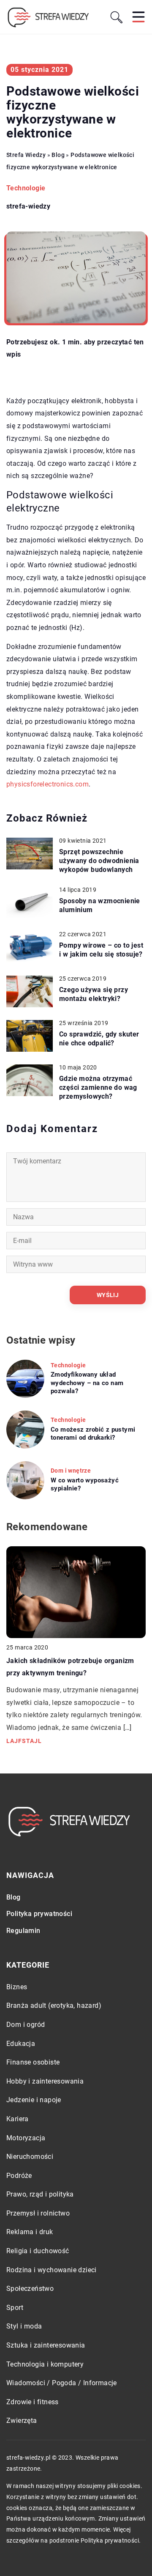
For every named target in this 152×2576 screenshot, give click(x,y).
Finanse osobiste (33, 2062)
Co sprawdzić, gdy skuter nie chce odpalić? (99, 1039)
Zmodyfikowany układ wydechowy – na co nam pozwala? (87, 1383)
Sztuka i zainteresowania (46, 2345)
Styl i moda (24, 2326)
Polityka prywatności (39, 1914)
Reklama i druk (30, 2232)
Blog (14, 1897)
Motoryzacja (26, 2138)
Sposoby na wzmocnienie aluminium (100, 905)
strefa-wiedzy (28, 206)
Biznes (17, 1987)
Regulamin (23, 1931)
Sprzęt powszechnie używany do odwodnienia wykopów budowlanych (99, 861)
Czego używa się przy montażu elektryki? (94, 994)
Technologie (26, 188)
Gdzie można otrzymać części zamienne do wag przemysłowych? (98, 1087)
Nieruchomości (30, 2157)
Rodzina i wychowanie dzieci (52, 2270)
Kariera (18, 2119)
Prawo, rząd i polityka (40, 2194)
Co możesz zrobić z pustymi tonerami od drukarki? (93, 1434)
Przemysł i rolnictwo (38, 2213)
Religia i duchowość (38, 2251)
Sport (15, 2308)
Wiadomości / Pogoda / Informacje (62, 2383)
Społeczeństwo (30, 2289)
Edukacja (21, 2044)
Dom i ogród (26, 2025)
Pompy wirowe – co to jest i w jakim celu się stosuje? (101, 950)
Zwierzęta (22, 2421)
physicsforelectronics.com (47, 784)
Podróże (19, 2176)
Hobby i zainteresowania (45, 2081)
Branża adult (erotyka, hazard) (54, 2006)
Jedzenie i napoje (34, 2100)
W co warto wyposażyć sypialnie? (85, 1485)
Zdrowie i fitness (33, 2402)
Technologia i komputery (45, 2364)
